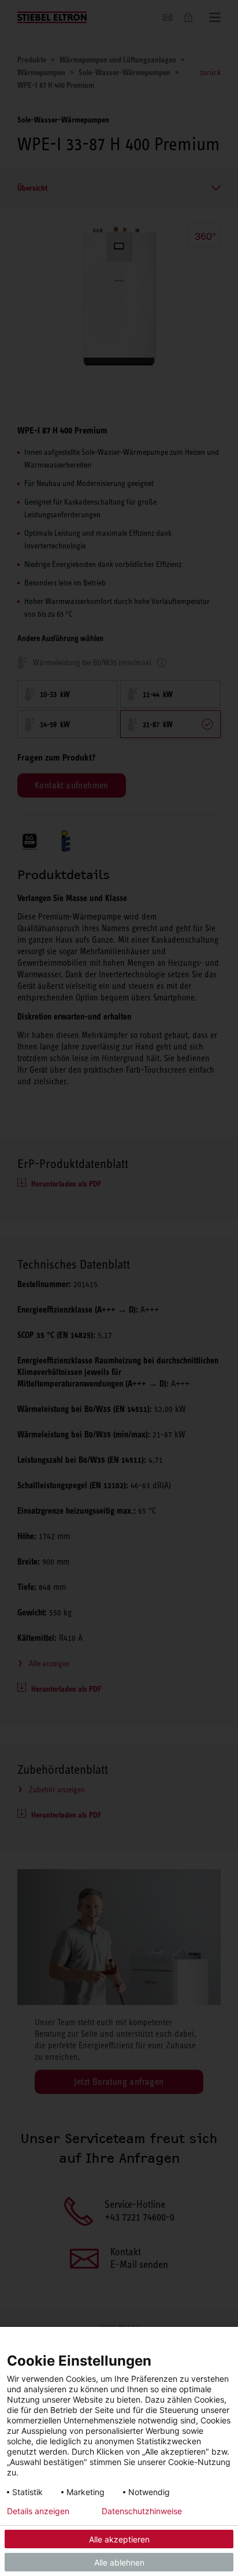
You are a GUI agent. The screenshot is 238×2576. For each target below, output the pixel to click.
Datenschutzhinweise (142, 2511)
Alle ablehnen (119, 2562)
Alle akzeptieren (119, 2539)
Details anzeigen (38, 2511)
